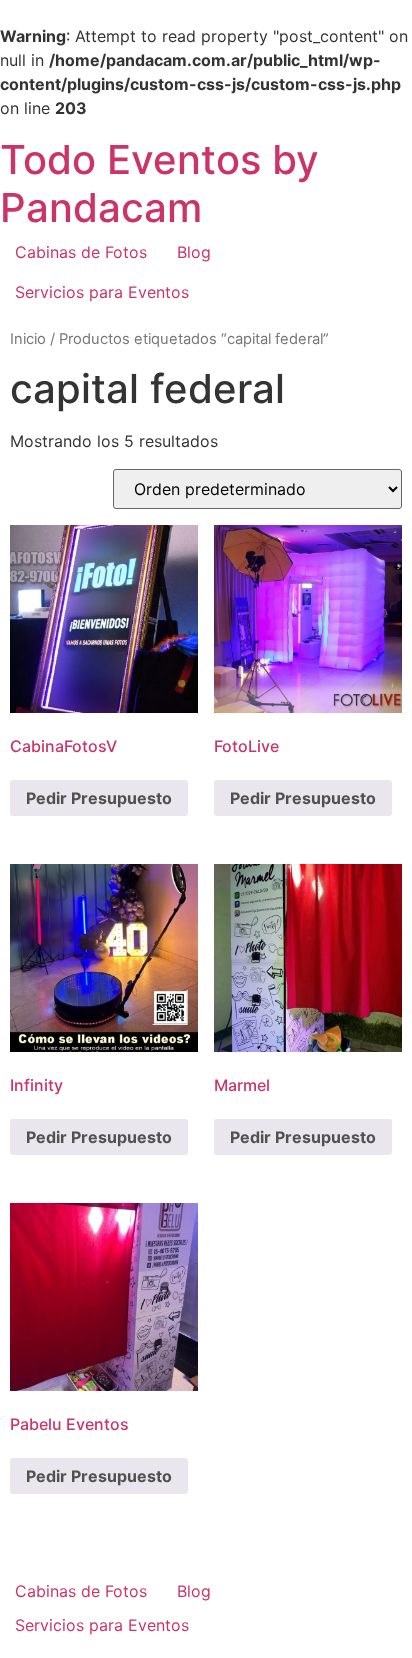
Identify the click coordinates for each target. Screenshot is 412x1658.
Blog (194, 252)
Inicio (28, 339)
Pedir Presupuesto (99, 798)
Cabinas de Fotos (81, 252)
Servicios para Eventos (102, 292)
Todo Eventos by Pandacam (159, 183)
